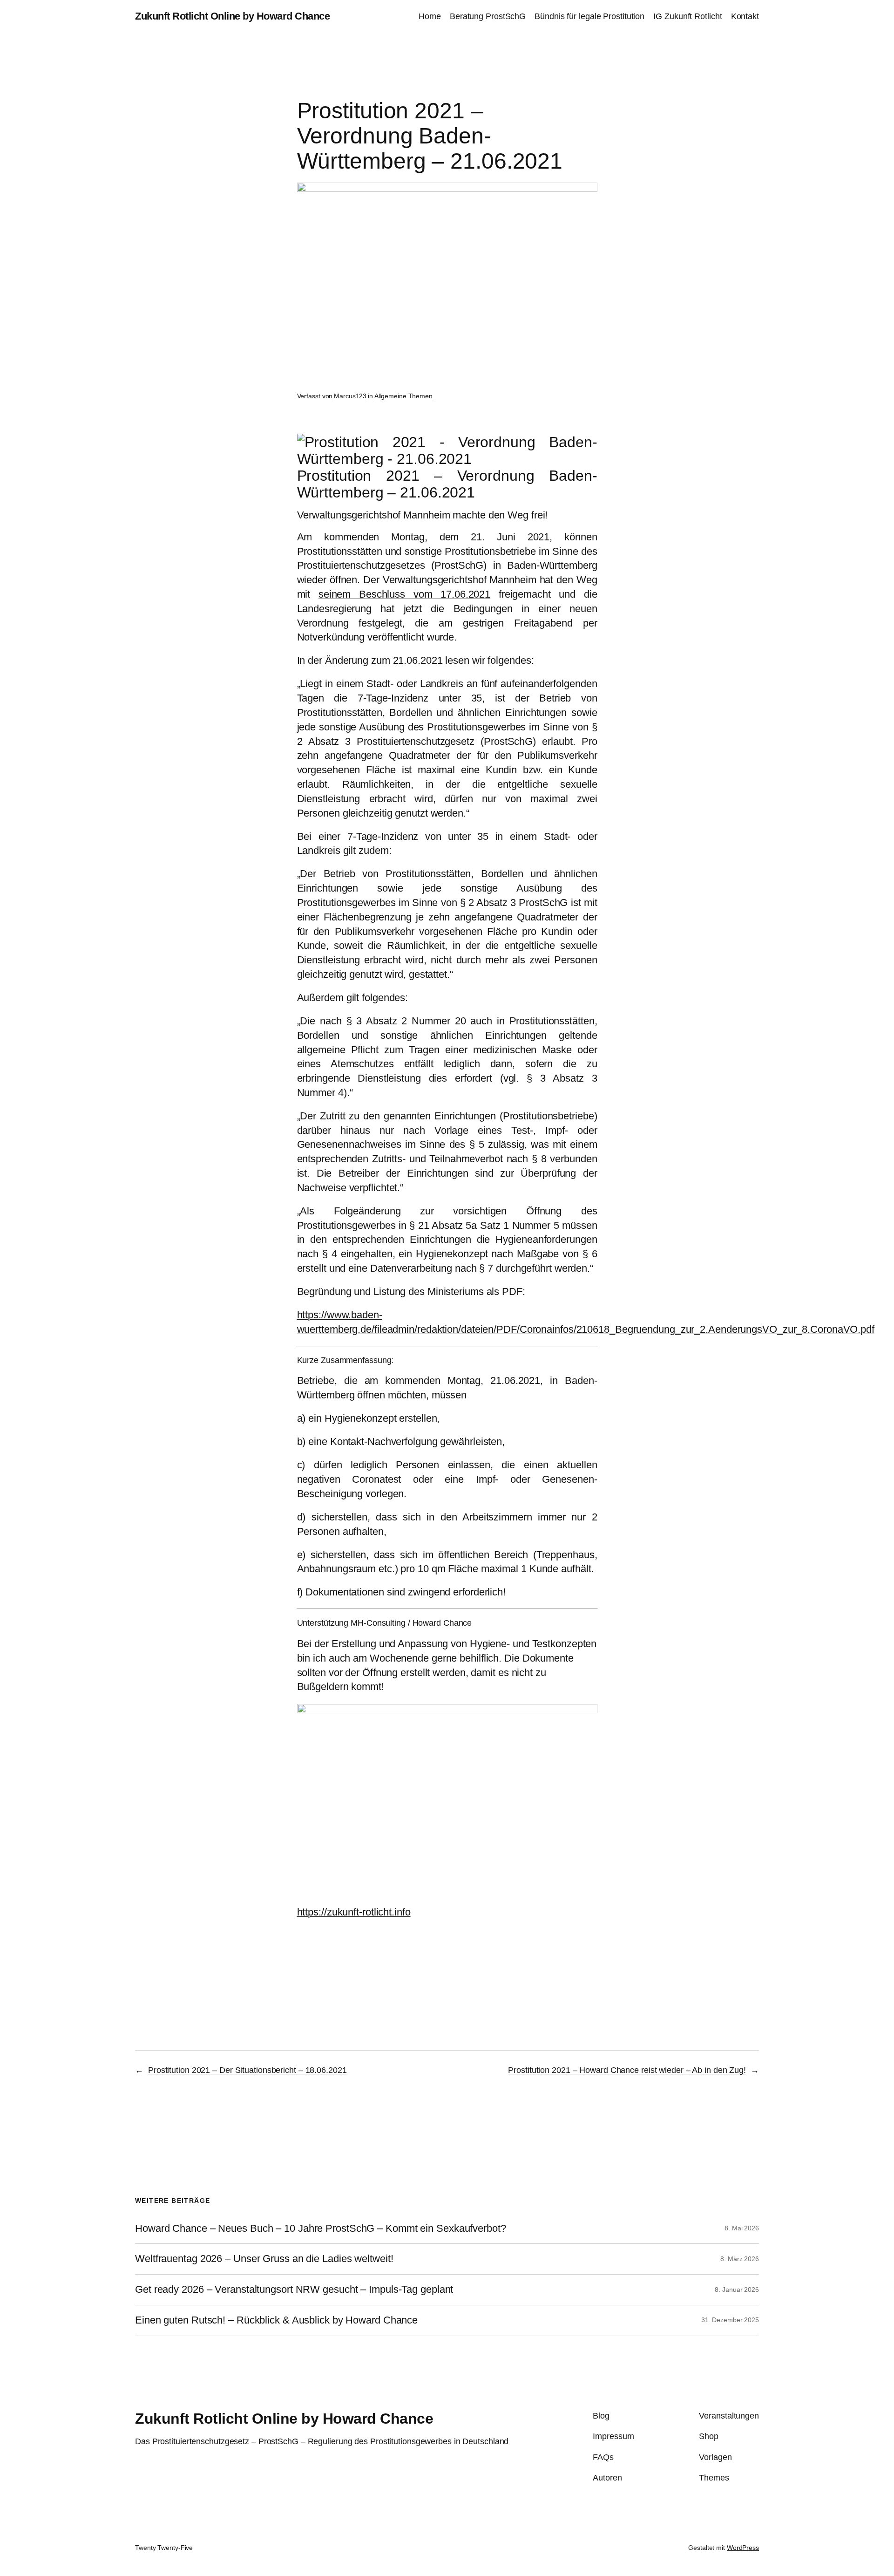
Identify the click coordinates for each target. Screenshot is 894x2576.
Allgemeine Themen (403, 396)
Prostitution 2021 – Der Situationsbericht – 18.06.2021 (247, 2070)
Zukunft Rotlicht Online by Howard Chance (232, 16)
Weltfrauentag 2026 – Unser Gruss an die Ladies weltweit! (264, 2259)
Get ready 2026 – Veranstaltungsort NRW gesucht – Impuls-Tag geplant (294, 2290)
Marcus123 (350, 396)
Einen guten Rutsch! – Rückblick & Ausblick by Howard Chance (276, 2320)
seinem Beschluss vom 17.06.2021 (404, 594)
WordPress (743, 2548)
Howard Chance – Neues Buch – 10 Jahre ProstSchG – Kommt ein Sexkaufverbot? (321, 2228)
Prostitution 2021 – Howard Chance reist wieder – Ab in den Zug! (627, 2070)
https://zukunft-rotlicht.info (354, 1912)
